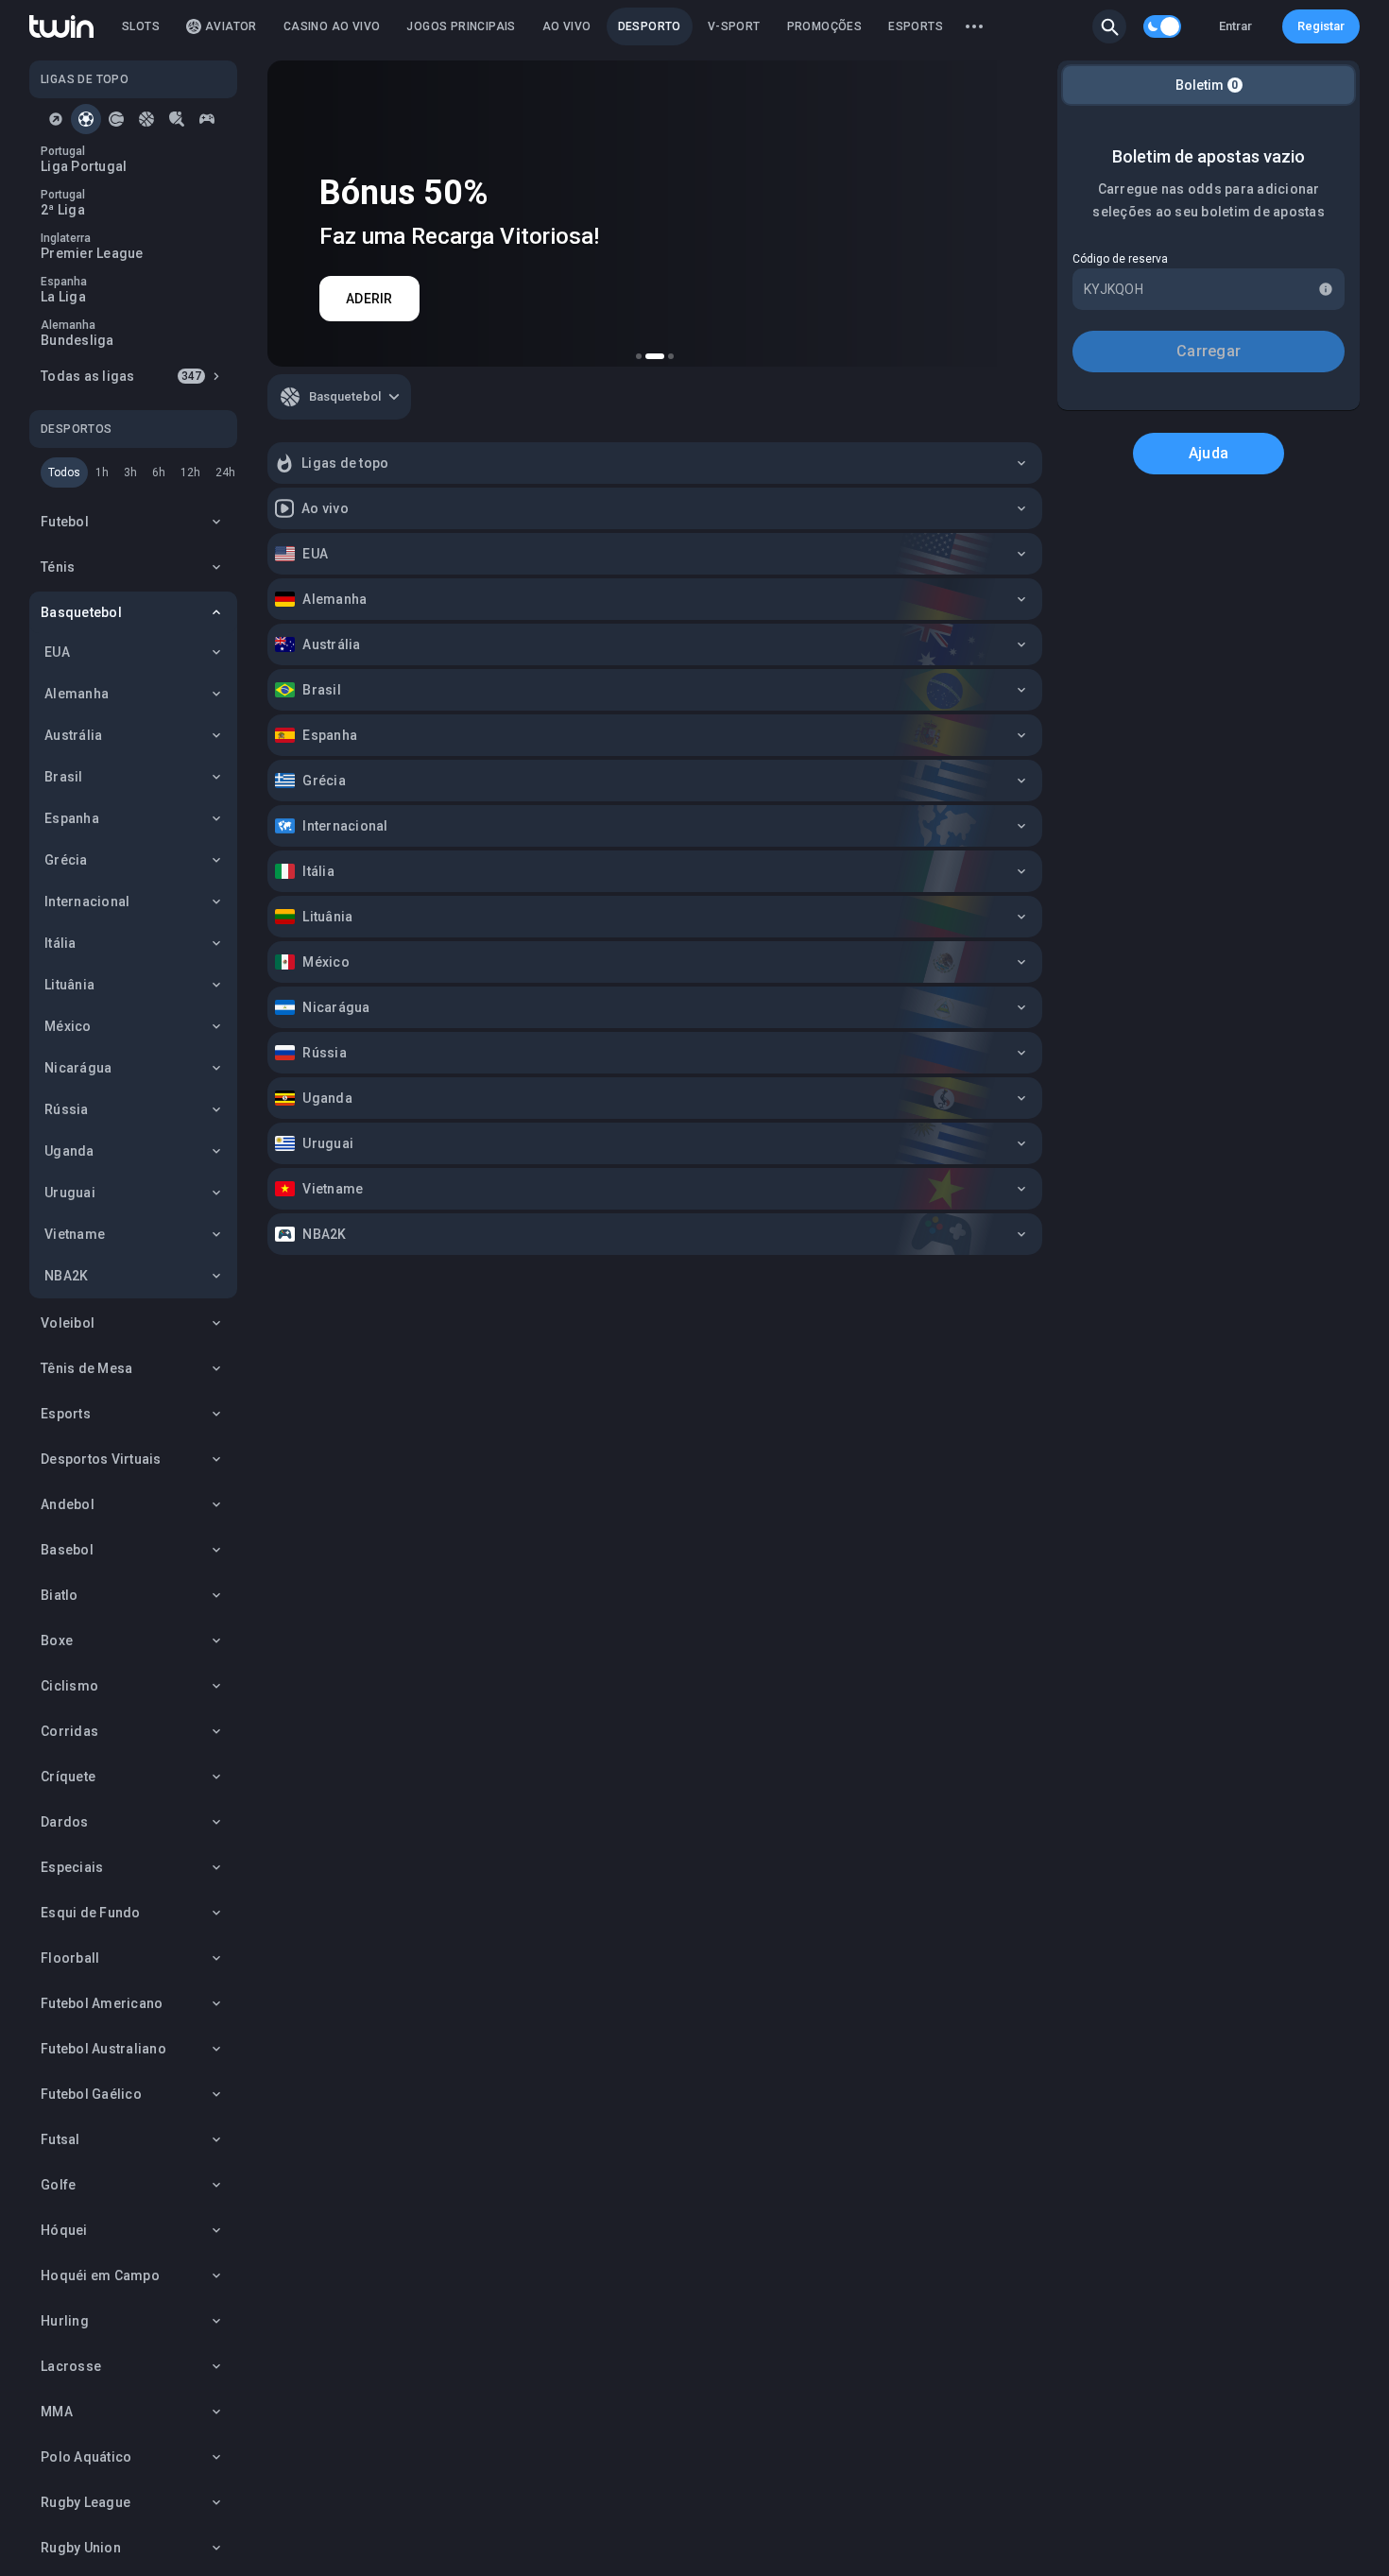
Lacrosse (71, 2366)
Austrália (73, 735)
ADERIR (369, 299)
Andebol (68, 1504)
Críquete (68, 1777)
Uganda (69, 1151)
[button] (1109, 26)
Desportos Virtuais (101, 1459)
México (68, 1026)
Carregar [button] (1209, 351)
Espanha (72, 818)
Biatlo (60, 1595)
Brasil (64, 777)
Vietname (75, 1234)
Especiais (72, 1867)
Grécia (66, 860)
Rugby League (86, 2502)
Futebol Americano (102, 2003)
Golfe (58, 2185)
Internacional (87, 902)
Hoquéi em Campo (100, 2275)
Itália (60, 943)
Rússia (67, 1109)
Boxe (57, 1640)
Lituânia (69, 985)
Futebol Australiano (103, 2049)
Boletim (1207, 85)
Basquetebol (81, 612)
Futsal (60, 2139)
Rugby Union (81, 2548)
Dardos (65, 1822)
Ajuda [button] (1209, 453)
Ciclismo (69, 1686)
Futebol (65, 522)
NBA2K (66, 1276)
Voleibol (68, 1323)
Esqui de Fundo (91, 1913)
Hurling (65, 2321)
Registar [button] (1321, 26)
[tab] (56, 119)
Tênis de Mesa (86, 1368)
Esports (66, 1414)
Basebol (67, 1550)
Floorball (70, 1958)
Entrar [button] (1235, 26)
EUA (57, 652)
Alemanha (77, 694)
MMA (57, 2412)
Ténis (58, 567)
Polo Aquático (86, 2457)
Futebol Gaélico (91, 2094)
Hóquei (64, 2230)
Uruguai (70, 1193)
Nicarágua (78, 1068)
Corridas (69, 1731)
